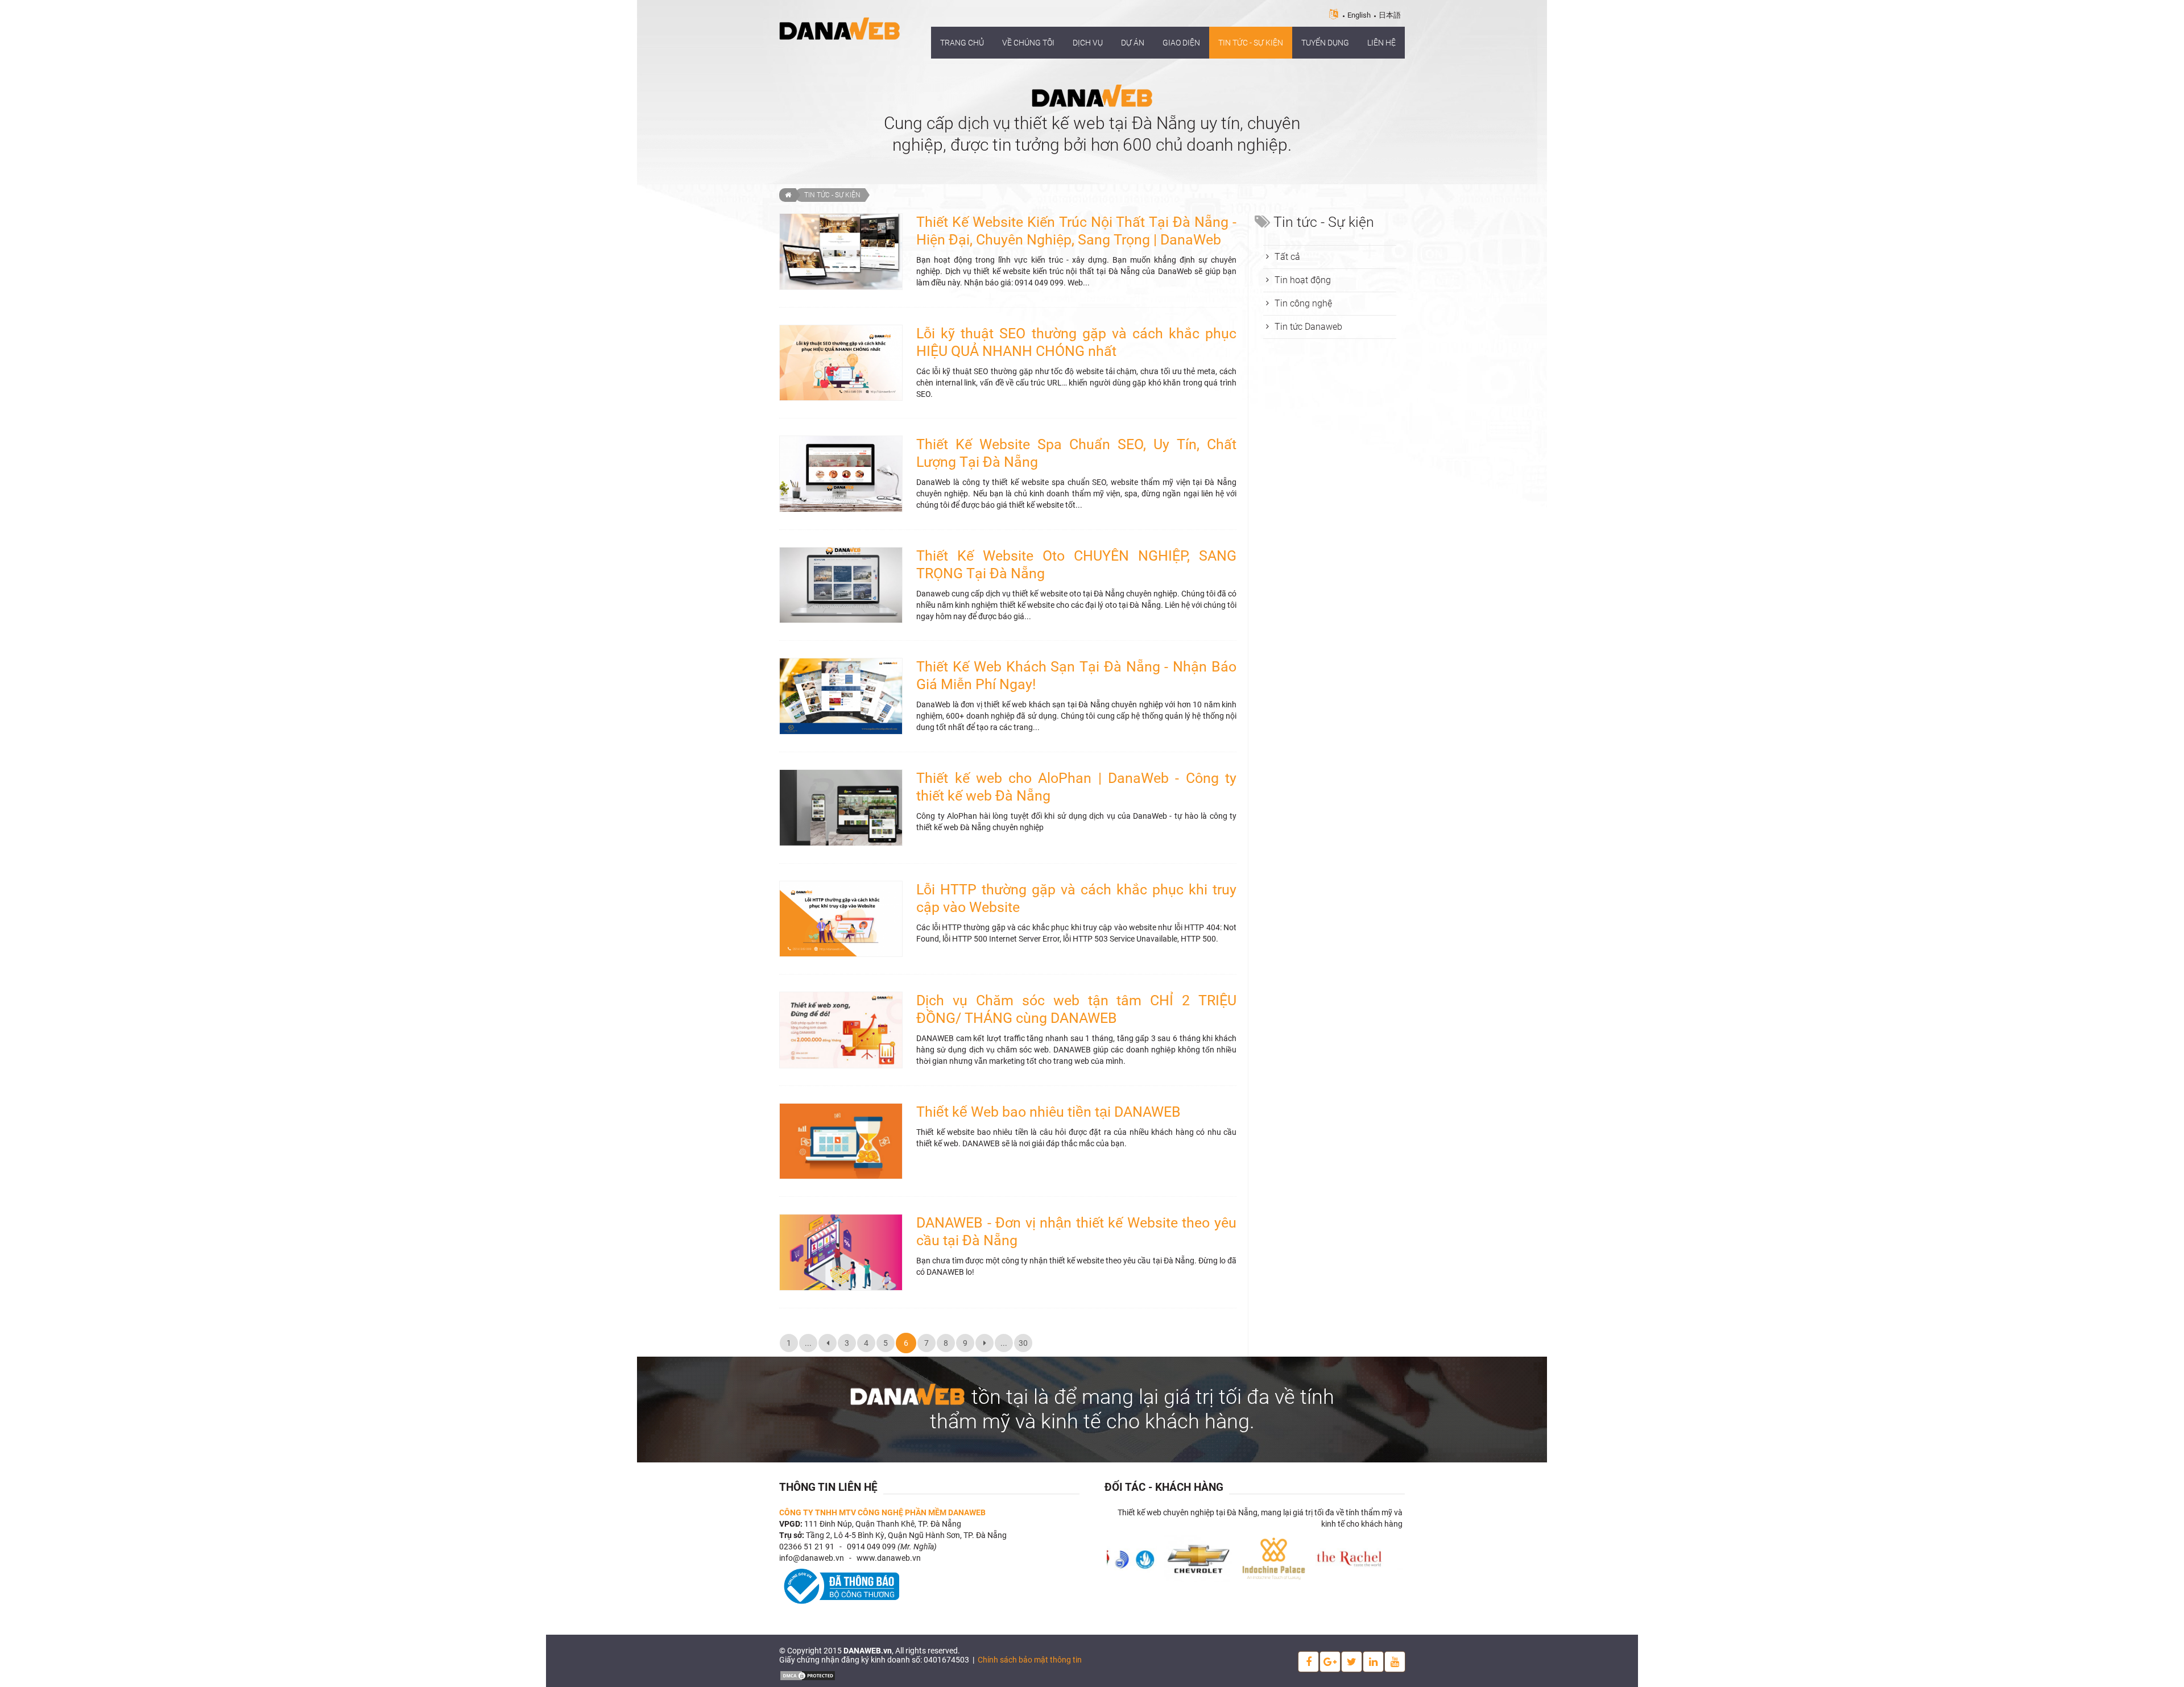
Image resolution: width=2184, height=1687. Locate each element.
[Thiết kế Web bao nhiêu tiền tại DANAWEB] (841, 1141)
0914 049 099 (871, 1547)
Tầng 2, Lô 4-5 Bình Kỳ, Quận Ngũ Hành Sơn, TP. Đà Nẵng (906, 1535)
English (1359, 15)
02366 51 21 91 (807, 1547)
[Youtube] (1395, 1662)
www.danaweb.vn (889, 1558)
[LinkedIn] (1373, 1662)
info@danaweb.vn (812, 1558)
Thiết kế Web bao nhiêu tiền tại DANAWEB (1048, 1112)
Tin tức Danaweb (1308, 327)
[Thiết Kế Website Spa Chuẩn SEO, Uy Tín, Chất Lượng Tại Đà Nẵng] (841, 473)
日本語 (1390, 15)
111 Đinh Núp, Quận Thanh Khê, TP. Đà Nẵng (883, 1524)
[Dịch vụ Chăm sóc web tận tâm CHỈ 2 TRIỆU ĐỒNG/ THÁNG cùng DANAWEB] (841, 1029)
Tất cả (1287, 257)
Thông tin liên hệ (828, 1487)
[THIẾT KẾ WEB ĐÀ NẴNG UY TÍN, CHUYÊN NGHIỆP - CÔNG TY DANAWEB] (839, 28)
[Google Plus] (1330, 1662)
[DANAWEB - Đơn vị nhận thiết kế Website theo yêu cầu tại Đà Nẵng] (841, 1251)
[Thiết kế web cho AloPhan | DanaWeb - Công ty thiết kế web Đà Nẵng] (841, 807)
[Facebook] (1308, 1662)
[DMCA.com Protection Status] (808, 1675)
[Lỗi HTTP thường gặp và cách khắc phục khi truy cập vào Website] (841, 918)
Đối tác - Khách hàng (1164, 1487)
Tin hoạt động (1303, 280)
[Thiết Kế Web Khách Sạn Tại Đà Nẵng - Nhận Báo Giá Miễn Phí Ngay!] (841, 695)
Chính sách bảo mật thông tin (1030, 1660)
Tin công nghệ (1303, 303)
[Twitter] (1352, 1662)
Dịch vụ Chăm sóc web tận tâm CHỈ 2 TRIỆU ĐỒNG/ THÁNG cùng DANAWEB (1076, 1009)
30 (1023, 1343)
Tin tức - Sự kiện (832, 195)
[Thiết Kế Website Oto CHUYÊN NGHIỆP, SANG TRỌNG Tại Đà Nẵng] (841, 585)
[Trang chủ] (787, 195)
